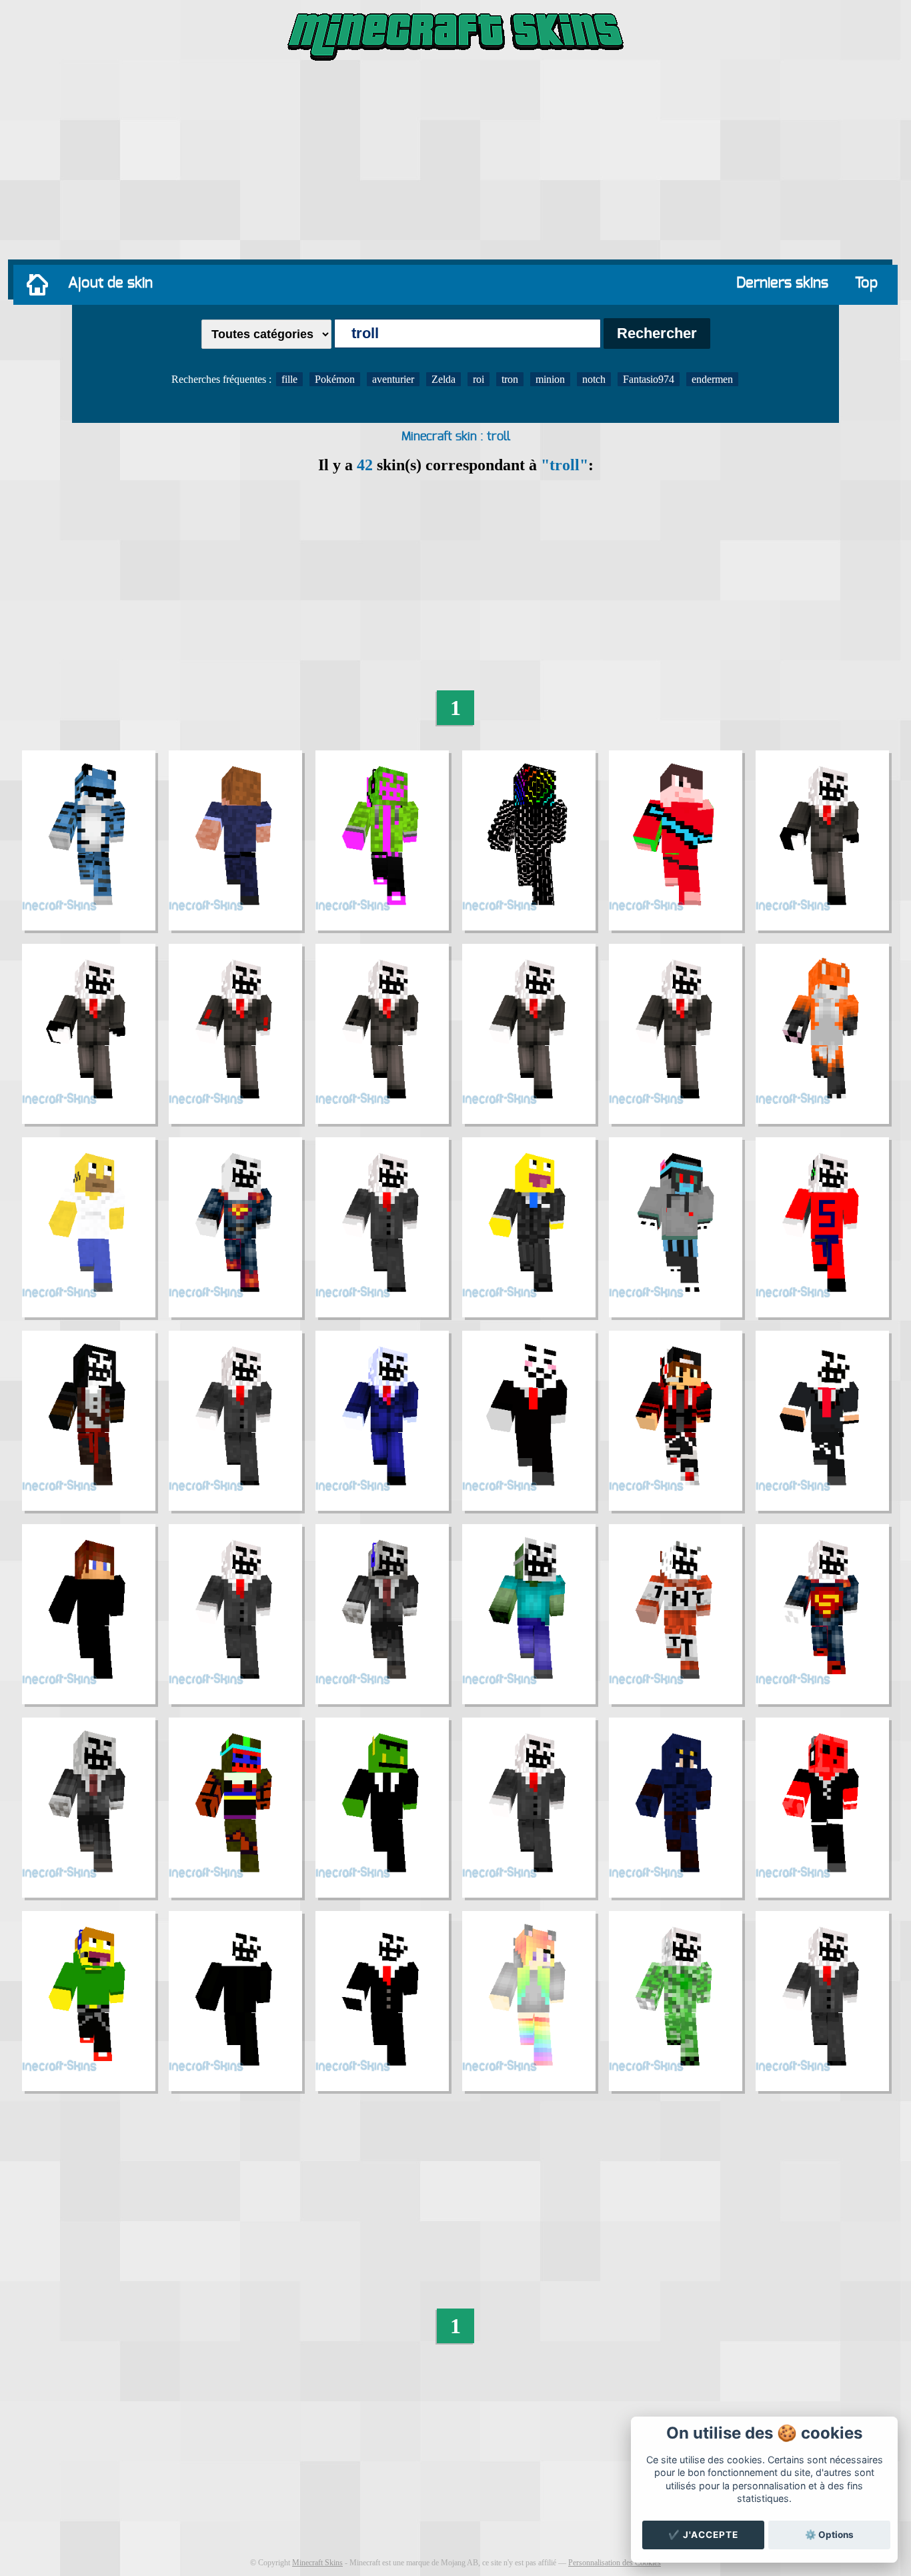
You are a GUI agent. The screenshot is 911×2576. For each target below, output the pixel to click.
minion (550, 379)
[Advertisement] (455, 163)
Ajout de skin (110, 283)
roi (479, 379)
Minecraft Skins (317, 2563)
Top (866, 283)
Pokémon (335, 379)
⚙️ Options (829, 2535)
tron (510, 379)
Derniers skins (782, 283)
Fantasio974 (649, 379)
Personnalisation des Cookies (615, 2563)
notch (594, 379)
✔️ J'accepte (703, 2535)
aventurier (393, 379)
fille (289, 379)
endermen (712, 379)
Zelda (443, 379)
